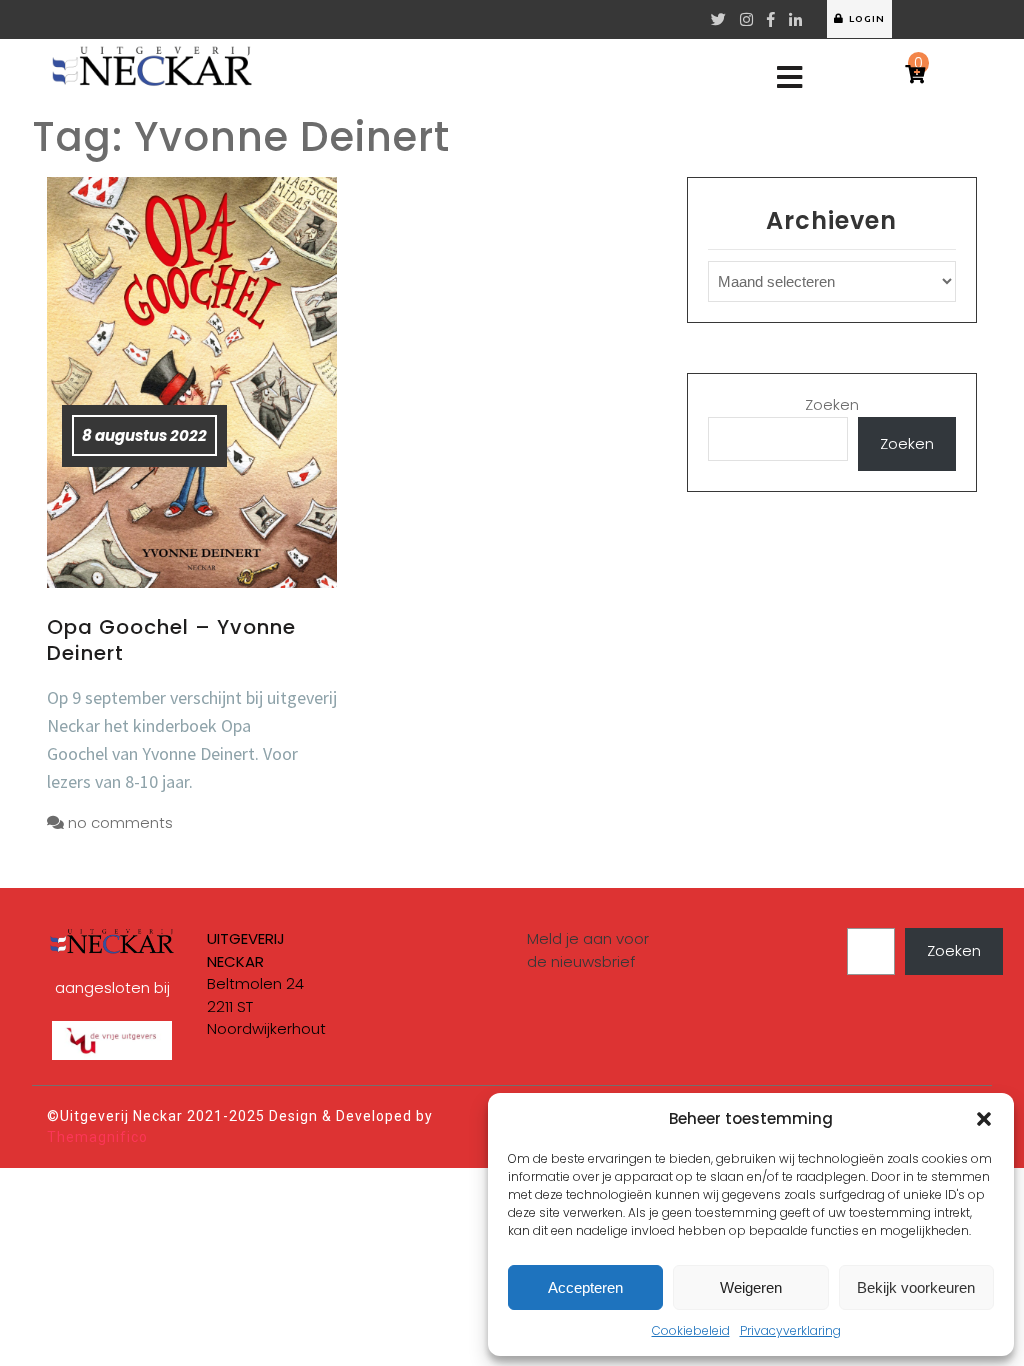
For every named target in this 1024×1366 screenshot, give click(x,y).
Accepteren (585, 1287)
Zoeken (832, 404)
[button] (984, 1119)
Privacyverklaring (790, 1330)
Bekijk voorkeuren (916, 1287)
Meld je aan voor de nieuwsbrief (588, 950)
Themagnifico (97, 1137)
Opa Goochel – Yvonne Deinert (171, 640)
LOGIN (867, 18)
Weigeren (751, 1287)
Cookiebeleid (691, 1330)
